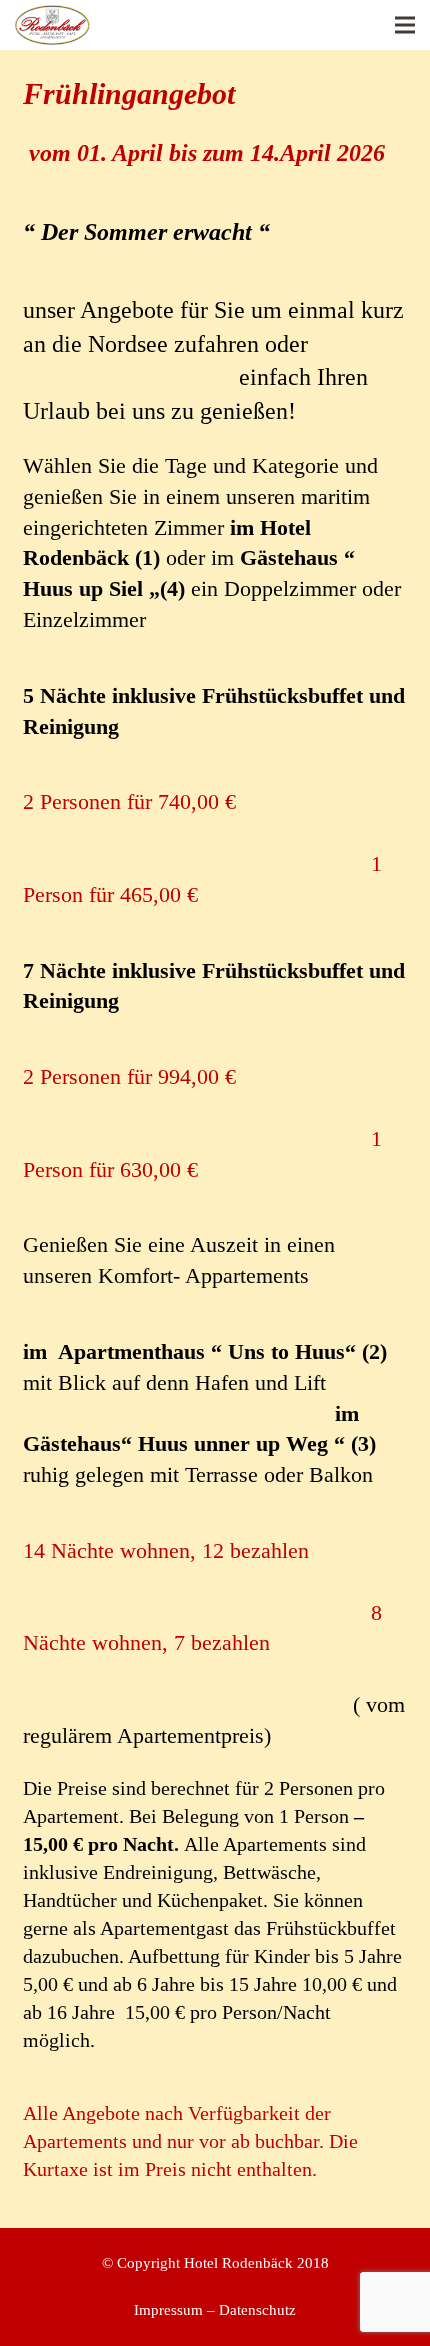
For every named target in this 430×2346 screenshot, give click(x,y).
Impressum (168, 2310)
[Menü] (405, 25)
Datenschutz (257, 2310)
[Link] (52, 25)
